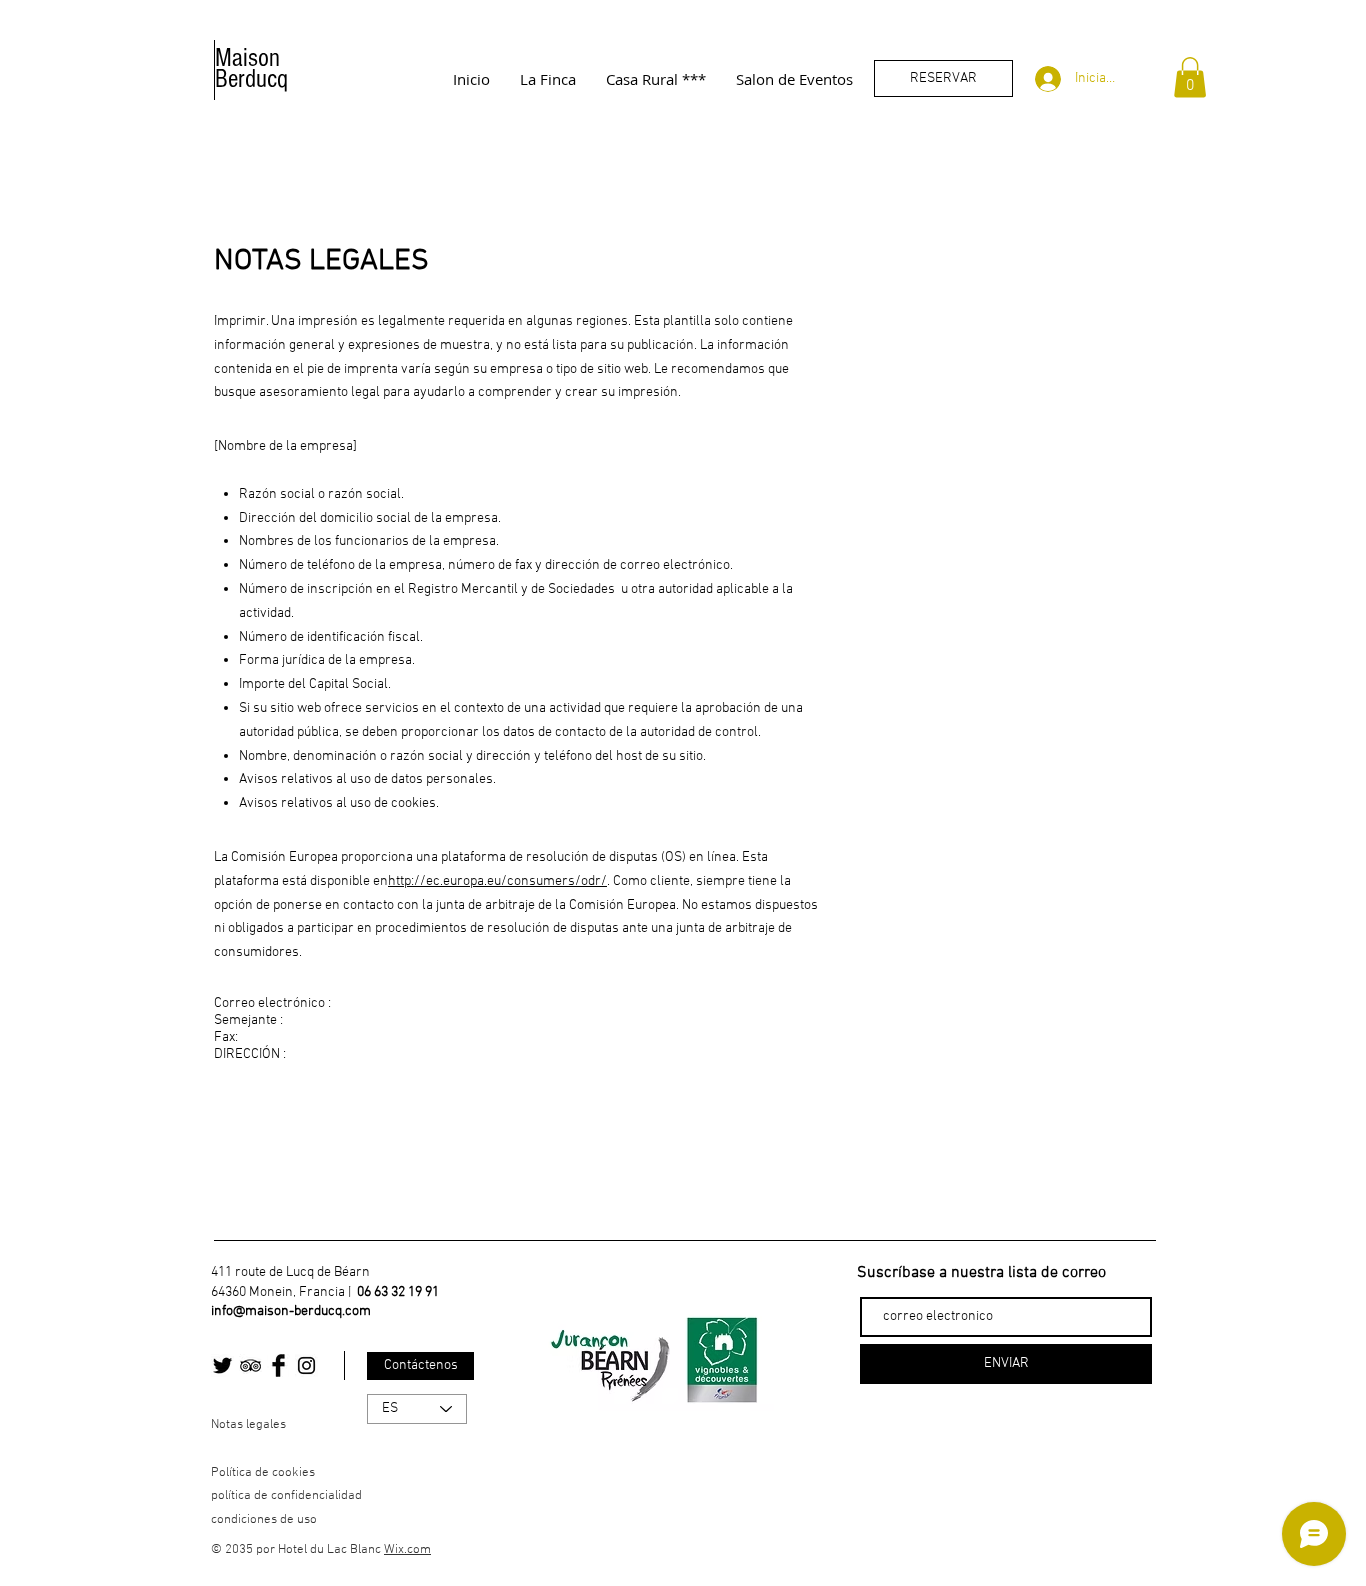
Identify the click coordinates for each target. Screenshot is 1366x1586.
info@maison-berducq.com (291, 1311)
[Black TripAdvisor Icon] (250, 1365)
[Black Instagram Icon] (306, 1365)
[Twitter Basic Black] (222, 1365)
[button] (1190, 77)
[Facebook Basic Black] (278, 1365)
